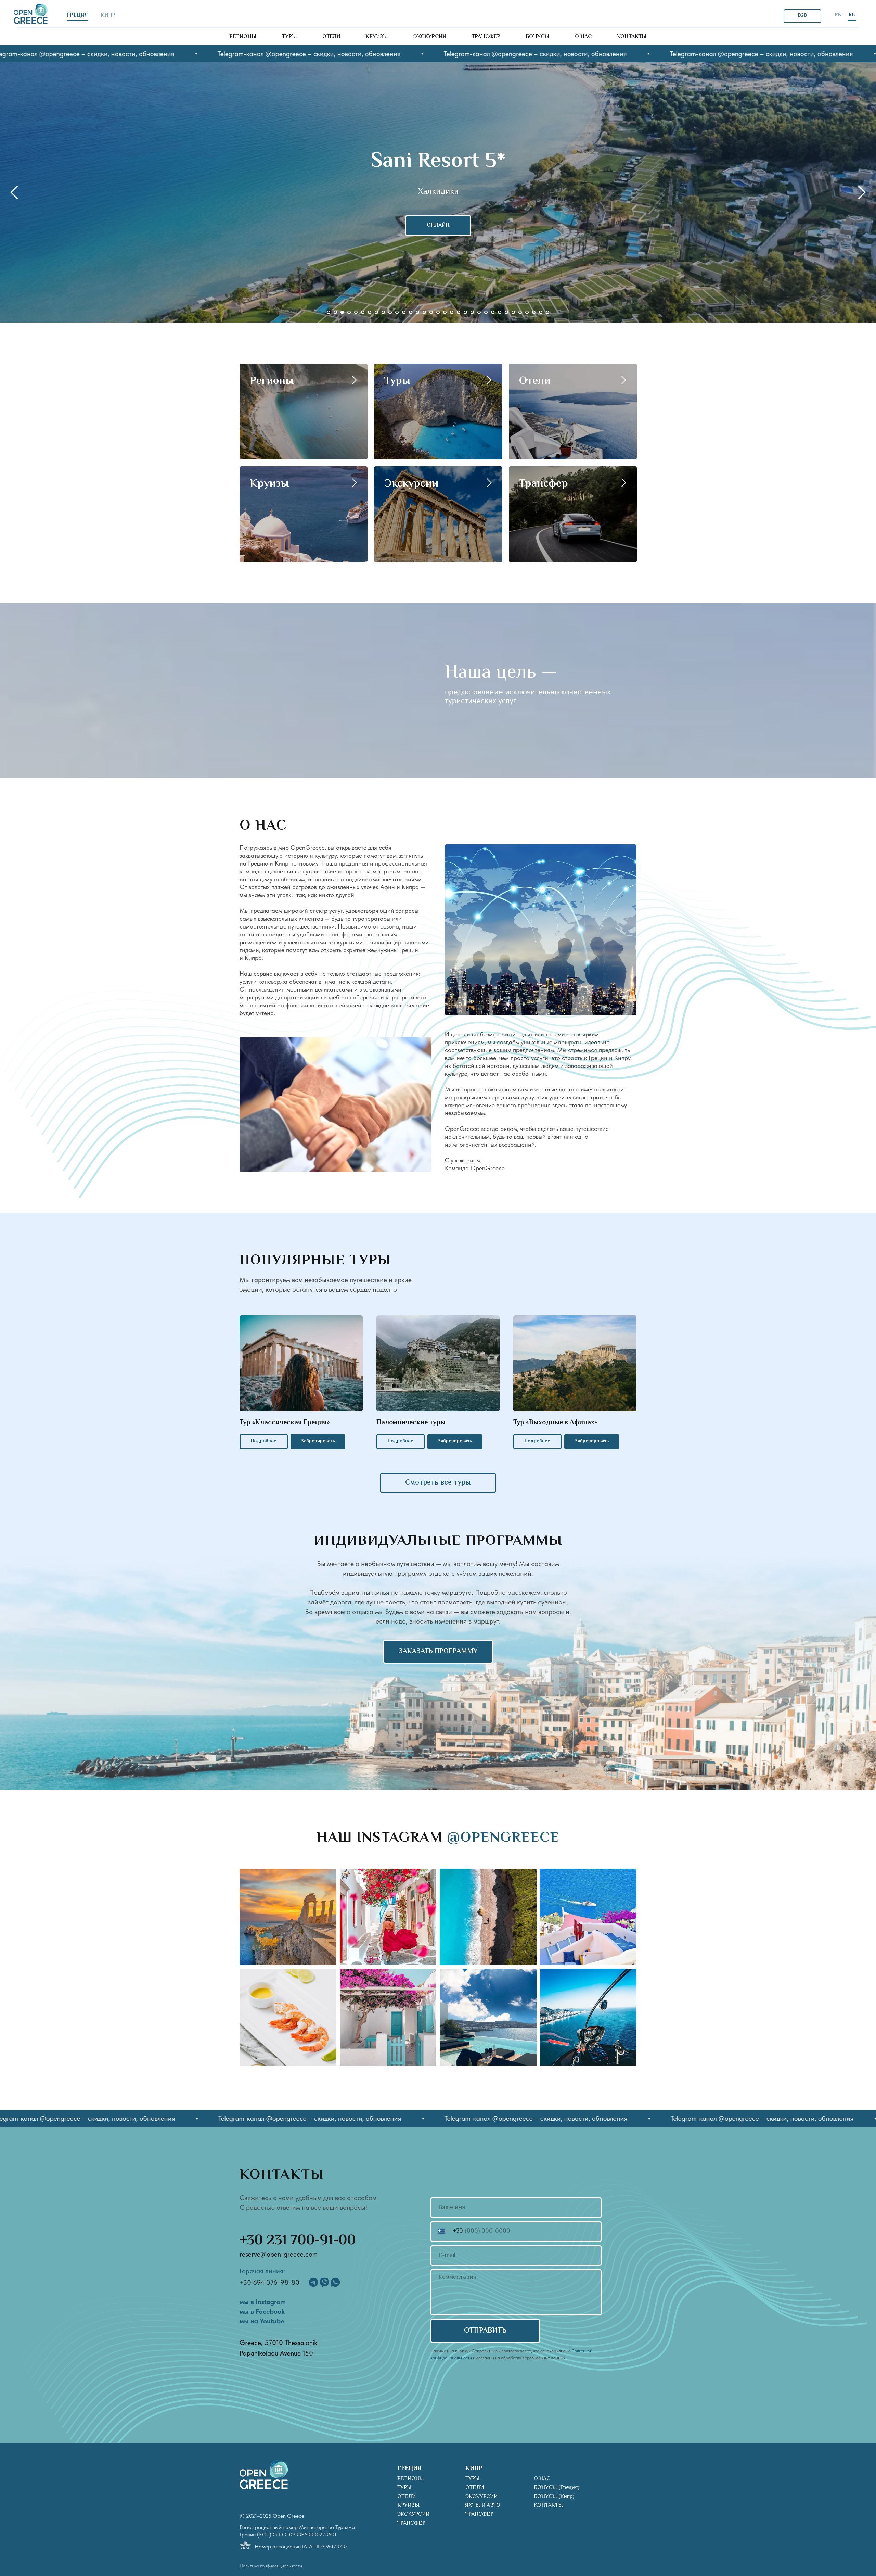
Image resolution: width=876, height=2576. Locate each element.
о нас (583, 37)
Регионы (272, 381)
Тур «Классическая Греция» (285, 1423)
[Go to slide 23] (479, 312)
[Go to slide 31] (534, 312)
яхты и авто (483, 2506)
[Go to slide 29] (520, 312)
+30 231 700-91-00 (298, 2241)
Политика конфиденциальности (271, 2566)
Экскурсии (411, 484)
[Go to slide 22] (472, 312)
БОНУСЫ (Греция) (557, 2488)
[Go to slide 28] (513, 312)
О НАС (542, 2479)
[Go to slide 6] (363, 312)
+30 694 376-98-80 (269, 2282)
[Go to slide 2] (335, 312)
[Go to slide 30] (527, 312)
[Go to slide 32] (541, 312)
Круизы (269, 484)
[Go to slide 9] (383, 312)
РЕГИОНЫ (411, 2479)
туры (289, 37)
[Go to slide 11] (397, 312)
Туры (397, 381)
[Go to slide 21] (465, 312)
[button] (318, 1442)
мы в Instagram (263, 2302)
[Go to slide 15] (424, 312)
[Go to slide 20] (459, 312)
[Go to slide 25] (493, 312)
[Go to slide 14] (417, 312)
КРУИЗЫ (408, 2506)
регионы (243, 37)
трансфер (486, 37)
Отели (535, 381)
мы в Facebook (262, 2311)
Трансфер (544, 484)
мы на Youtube (262, 2321)
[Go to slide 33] (547, 312)
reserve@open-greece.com (279, 2254)
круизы (377, 37)
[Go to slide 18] (445, 312)
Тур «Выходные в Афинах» (555, 1423)
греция (77, 16)
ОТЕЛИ (407, 2497)
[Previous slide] (14, 192)
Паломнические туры (411, 1423)
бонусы (538, 37)
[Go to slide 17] (438, 312)
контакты (632, 37)
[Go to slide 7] (370, 312)
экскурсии (430, 37)
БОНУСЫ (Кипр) (554, 2497)
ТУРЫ (404, 2488)
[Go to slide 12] (404, 312)
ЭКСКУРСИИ (413, 2515)
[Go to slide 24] (486, 312)
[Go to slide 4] (349, 312)
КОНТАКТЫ (548, 2506)
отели (331, 37)
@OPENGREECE (503, 1838)
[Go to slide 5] (356, 312)
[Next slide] (862, 192)
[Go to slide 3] (342, 312)
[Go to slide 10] (390, 312)
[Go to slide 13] (411, 312)
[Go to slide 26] (500, 312)
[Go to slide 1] (328, 312)
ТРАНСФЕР (411, 2523)
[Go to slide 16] (431, 312)
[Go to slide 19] (452, 312)
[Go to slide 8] (376, 312)
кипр (108, 16)
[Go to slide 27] (506, 312)
